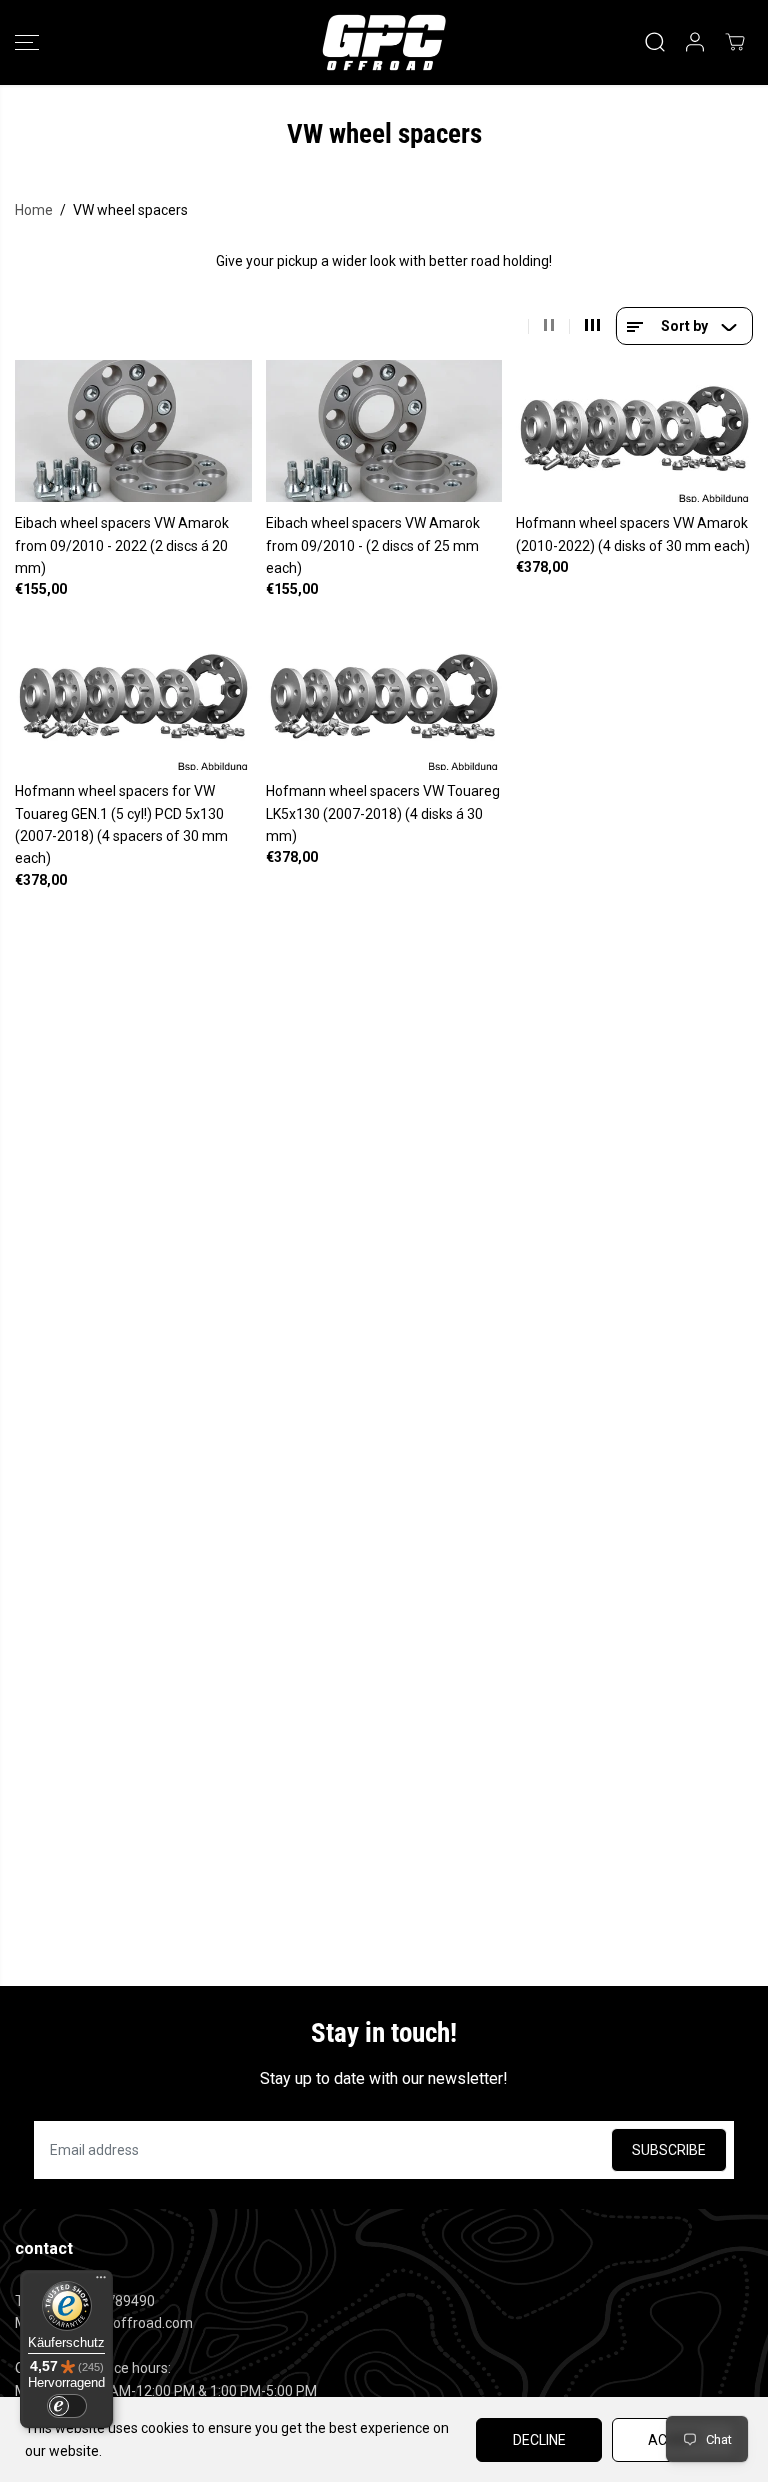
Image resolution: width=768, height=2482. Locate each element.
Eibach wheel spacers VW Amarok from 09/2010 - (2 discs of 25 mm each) (373, 545)
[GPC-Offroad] (384, 42)
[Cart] (735, 42)
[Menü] (101, 2282)
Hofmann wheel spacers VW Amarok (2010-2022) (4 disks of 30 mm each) (633, 534)
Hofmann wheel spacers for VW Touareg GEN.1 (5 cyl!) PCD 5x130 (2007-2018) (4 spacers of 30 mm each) (121, 824)
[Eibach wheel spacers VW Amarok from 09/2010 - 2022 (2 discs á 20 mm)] (133, 431)
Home (34, 210)
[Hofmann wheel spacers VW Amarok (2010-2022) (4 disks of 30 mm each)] (634, 431)
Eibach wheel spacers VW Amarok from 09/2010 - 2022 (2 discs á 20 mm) (122, 545)
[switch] (67, 2406)
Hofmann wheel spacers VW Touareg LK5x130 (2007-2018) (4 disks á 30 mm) (383, 813)
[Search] (655, 42)
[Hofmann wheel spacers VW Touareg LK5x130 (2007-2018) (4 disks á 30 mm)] (384, 699)
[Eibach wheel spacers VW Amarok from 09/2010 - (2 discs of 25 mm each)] (384, 431)
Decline (539, 2440)
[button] (27, 42)
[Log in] (695, 42)
